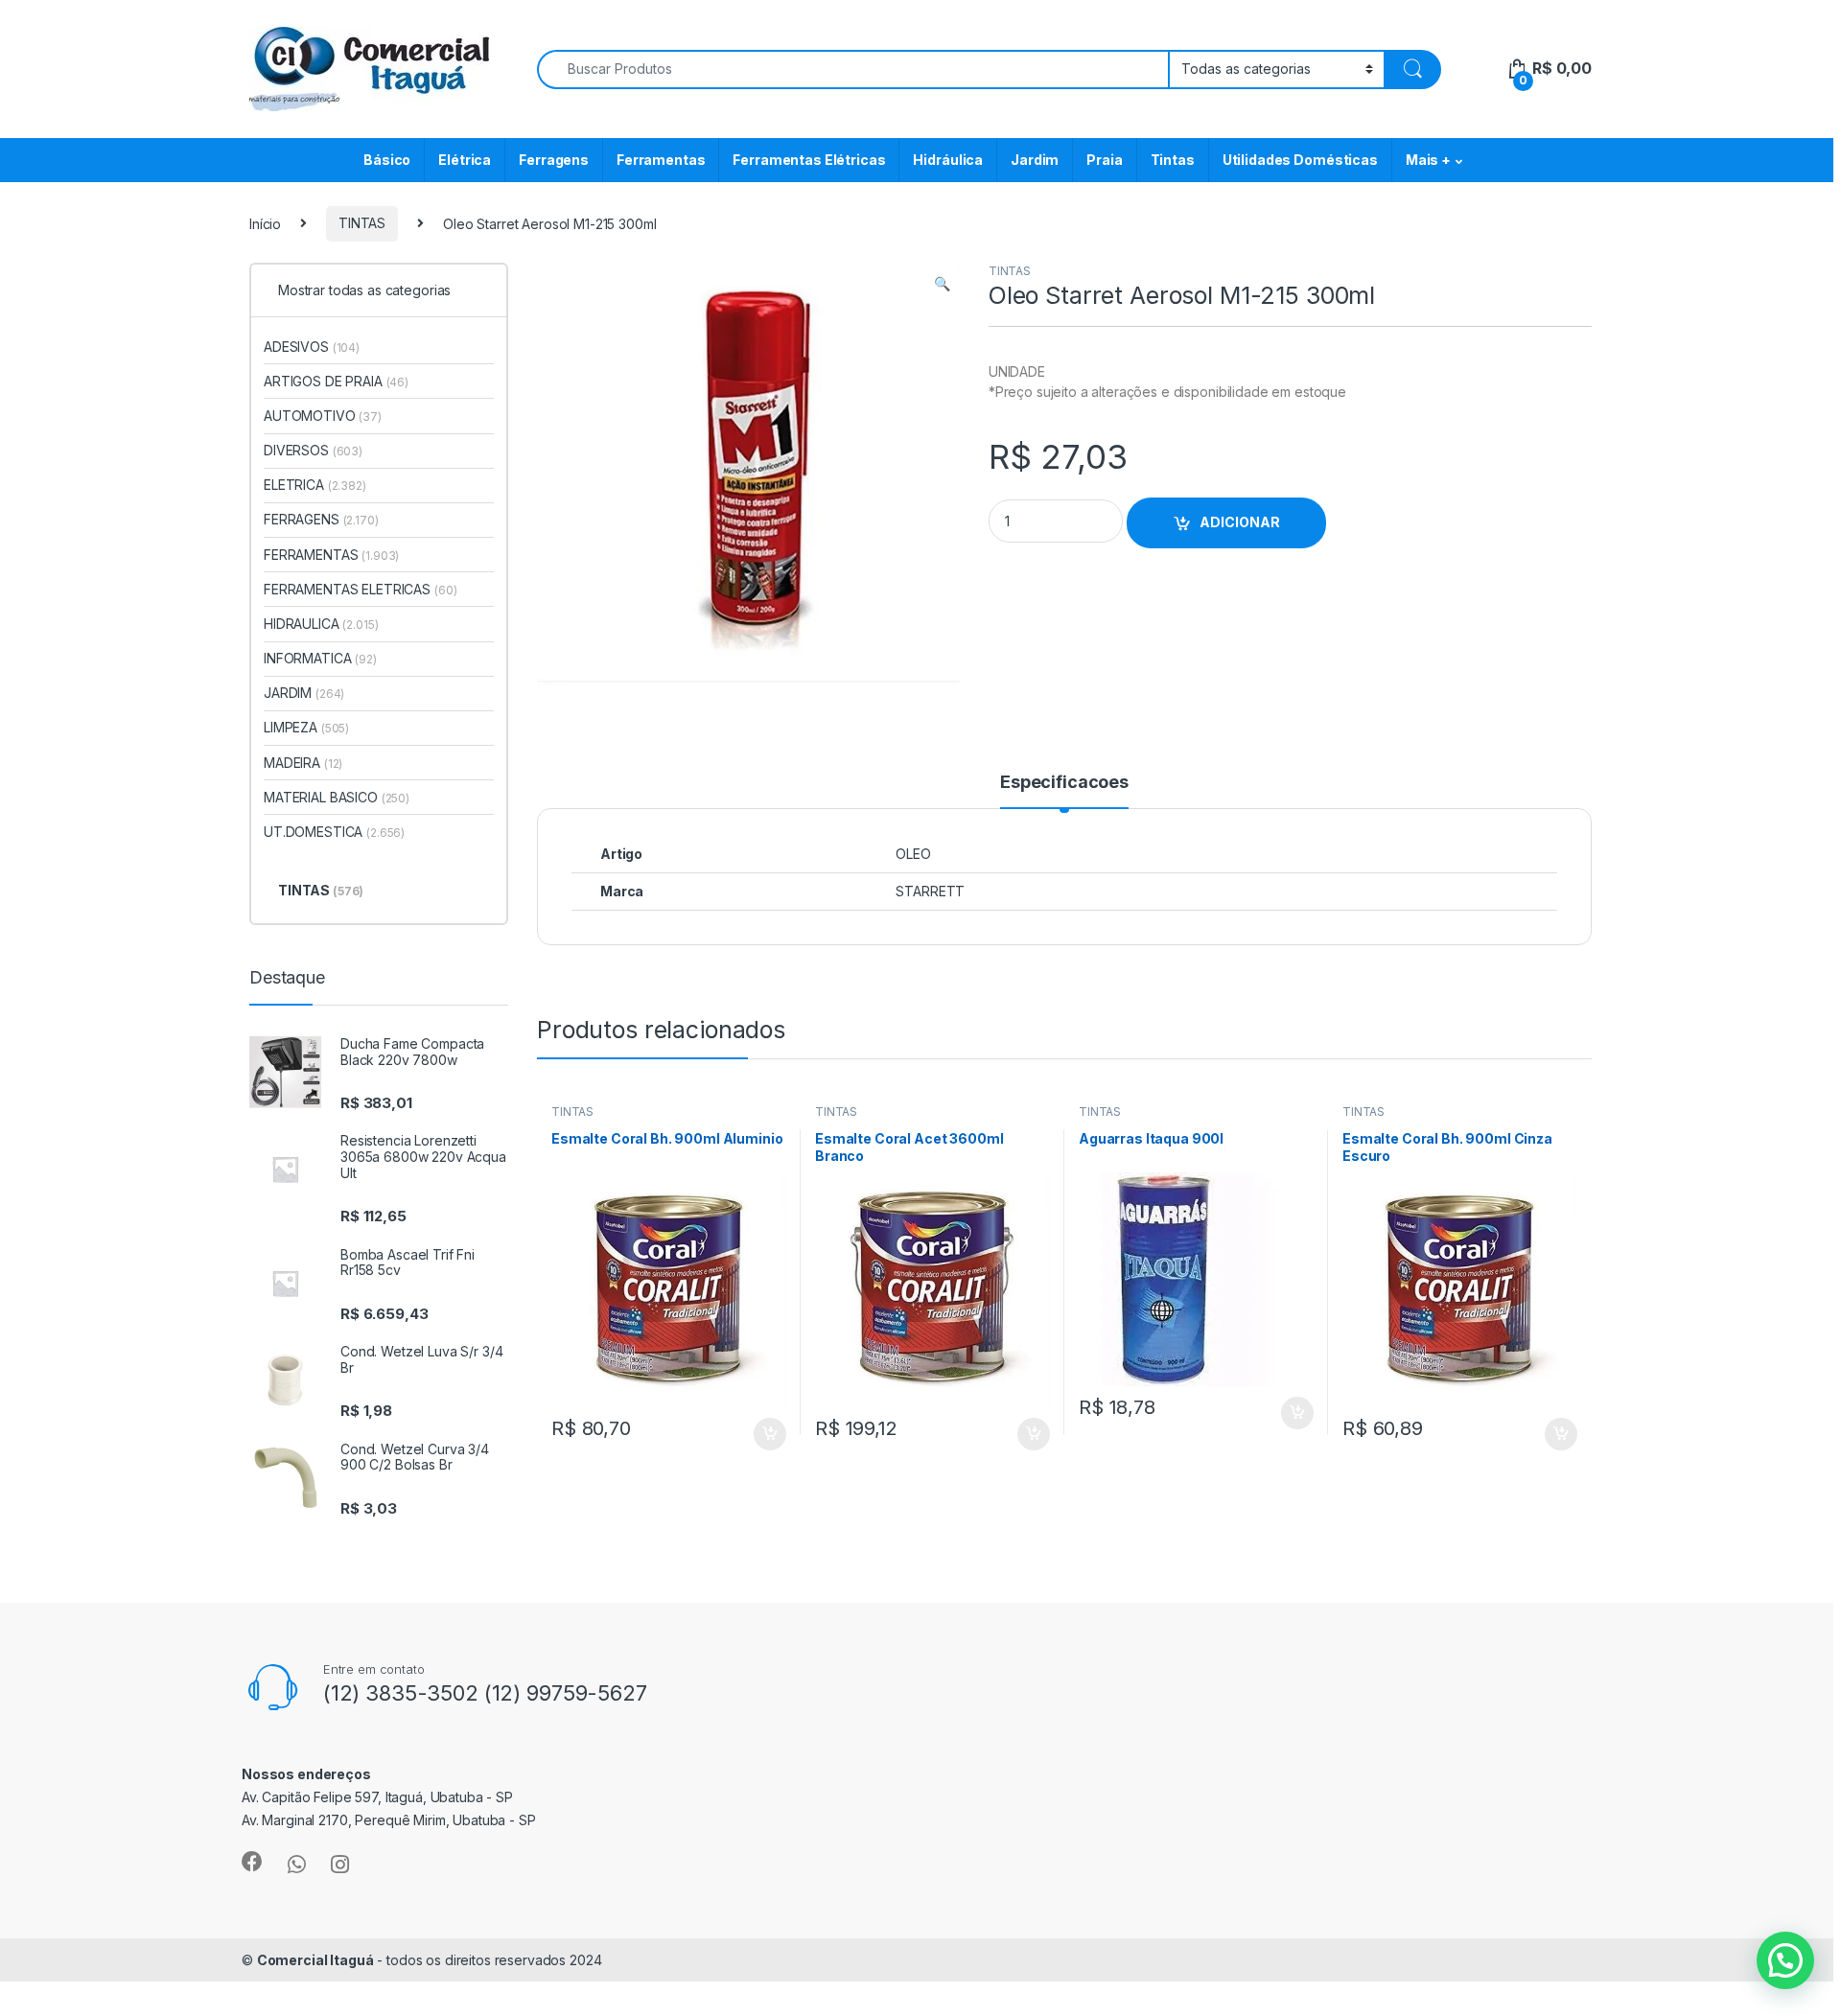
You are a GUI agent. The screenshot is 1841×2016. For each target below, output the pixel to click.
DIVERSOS (313, 450)
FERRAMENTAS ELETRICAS (360, 589)
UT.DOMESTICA (334, 832)
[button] (942, 284)
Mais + (1428, 160)
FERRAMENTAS (331, 555)
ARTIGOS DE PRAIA (336, 381)
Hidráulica (948, 160)
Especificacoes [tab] (1064, 783)
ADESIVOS (312, 347)
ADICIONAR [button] (751, 1434)
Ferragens (554, 160)
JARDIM (304, 693)
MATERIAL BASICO (337, 797)
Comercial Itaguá (315, 1960)
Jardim (1035, 160)
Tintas (1173, 160)
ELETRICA (315, 485)
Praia (1104, 160)
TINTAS (362, 223)
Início (265, 223)
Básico (387, 160)
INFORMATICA (320, 658)
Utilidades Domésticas (1300, 160)
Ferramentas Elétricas (809, 160)
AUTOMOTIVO (323, 416)
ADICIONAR (1240, 522)
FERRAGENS (321, 519)
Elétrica (465, 160)
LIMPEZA (306, 727)
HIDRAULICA (321, 624)
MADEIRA (303, 763)
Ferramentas (661, 160)
